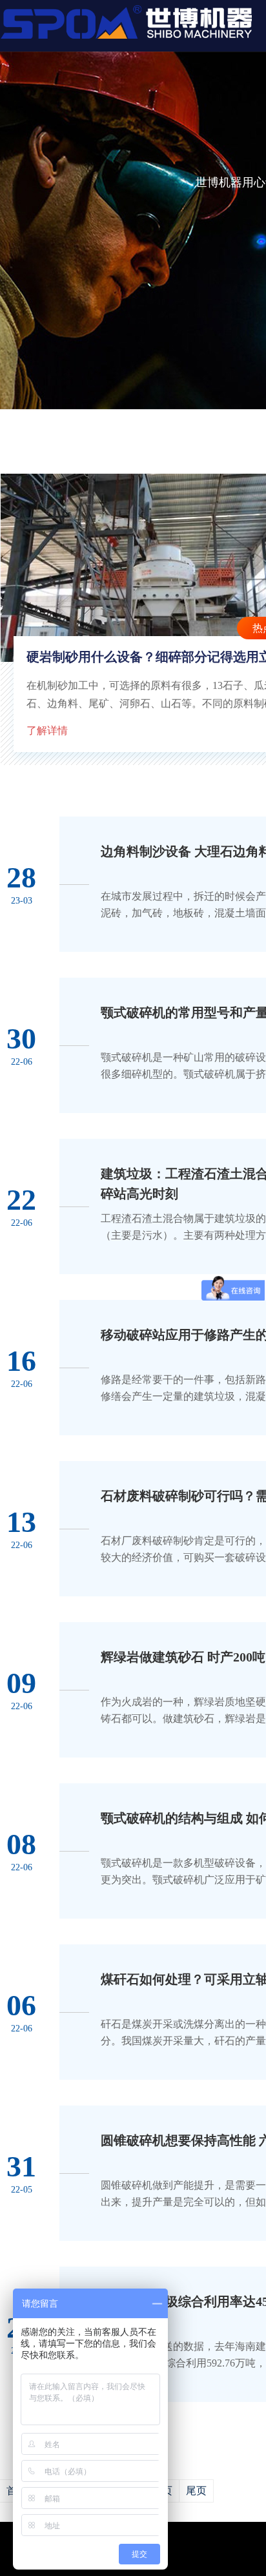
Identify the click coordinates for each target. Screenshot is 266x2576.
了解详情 (47, 731)
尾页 (196, 2491)
